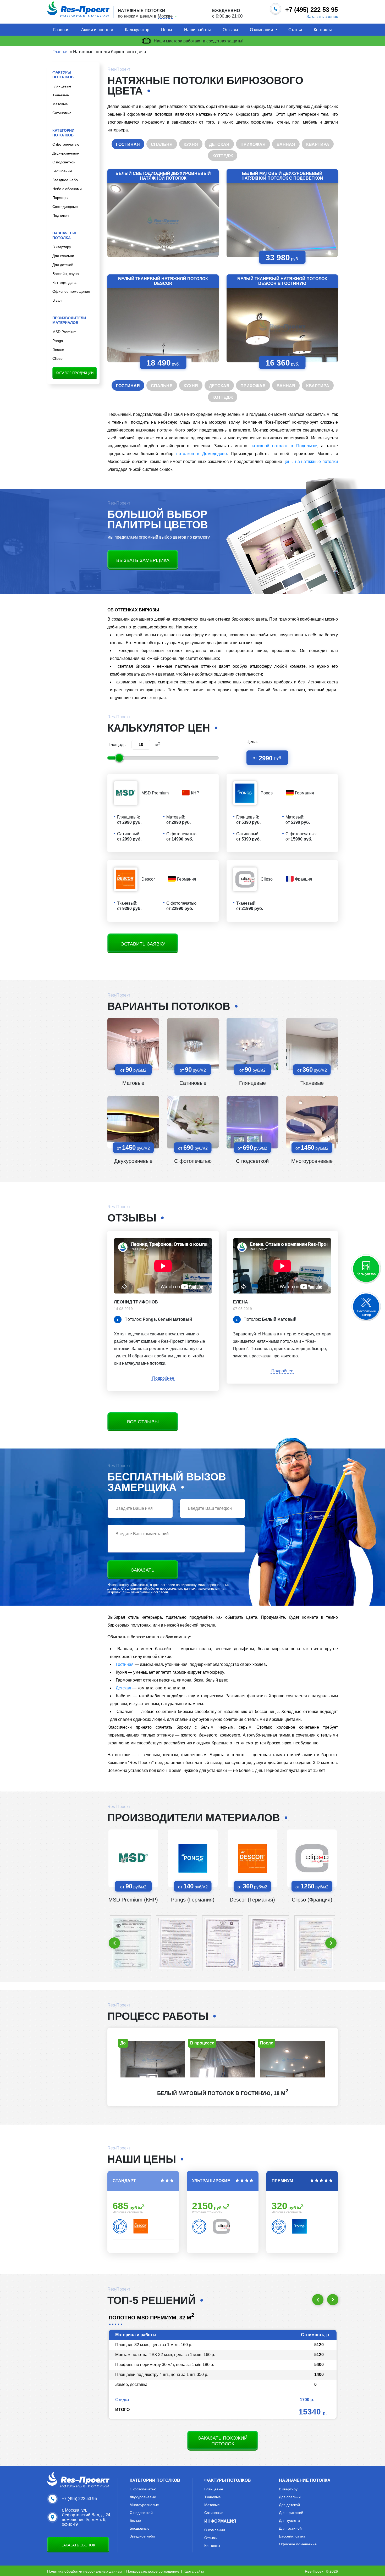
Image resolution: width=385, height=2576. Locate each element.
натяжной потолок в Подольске (284, 446)
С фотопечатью (66, 144)
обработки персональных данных (169, 1588)
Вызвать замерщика (143, 560)
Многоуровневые (312, 1161)
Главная (61, 30)
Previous (114, 1943)
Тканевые (61, 95)
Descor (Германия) (252, 1900)
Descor (58, 350)
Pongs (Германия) (193, 1900)
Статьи (295, 30)
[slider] (119, 758)
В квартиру (62, 247)
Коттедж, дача (64, 283)
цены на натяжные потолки (311, 461)
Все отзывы (143, 1422)
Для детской (63, 265)
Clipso (57, 358)
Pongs (58, 341)
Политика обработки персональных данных (85, 2571)
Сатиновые (62, 113)
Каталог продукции (75, 373)
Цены (167, 30)
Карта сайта (194, 2571)
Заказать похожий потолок (223, 2441)
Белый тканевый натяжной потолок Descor (163, 281)
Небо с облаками (67, 189)
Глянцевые (62, 86)
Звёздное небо (65, 180)
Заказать (143, 1570)
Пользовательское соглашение (153, 2571)
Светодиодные (65, 207)
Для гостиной (290, 2528)
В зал (57, 300)
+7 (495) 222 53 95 (79, 2499)
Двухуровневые (66, 153)
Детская (123, 1688)
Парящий (60, 198)
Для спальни (63, 256)
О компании (261, 30)
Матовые (60, 104)
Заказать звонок (322, 17)
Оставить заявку (143, 944)
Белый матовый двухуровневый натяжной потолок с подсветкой (282, 176)
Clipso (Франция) (312, 1900)
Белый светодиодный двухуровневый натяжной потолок (163, 176)
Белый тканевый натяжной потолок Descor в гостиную (282, 281)
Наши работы (197, 30)
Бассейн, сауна (66, 274)
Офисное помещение (71, 291)
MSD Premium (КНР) (133, 1900)
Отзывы (230, 30)
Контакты (323, 30)
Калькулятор (137, 30)
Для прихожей (291, 2513)
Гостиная (125, 1664)
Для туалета (289, 2520)
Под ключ (60, 215)
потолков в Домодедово (202, 454)
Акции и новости (97, 30)
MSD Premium (64, 332)
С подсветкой (64, 162)
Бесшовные (62, 171)
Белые (135, 2520)
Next (331, 1943)
